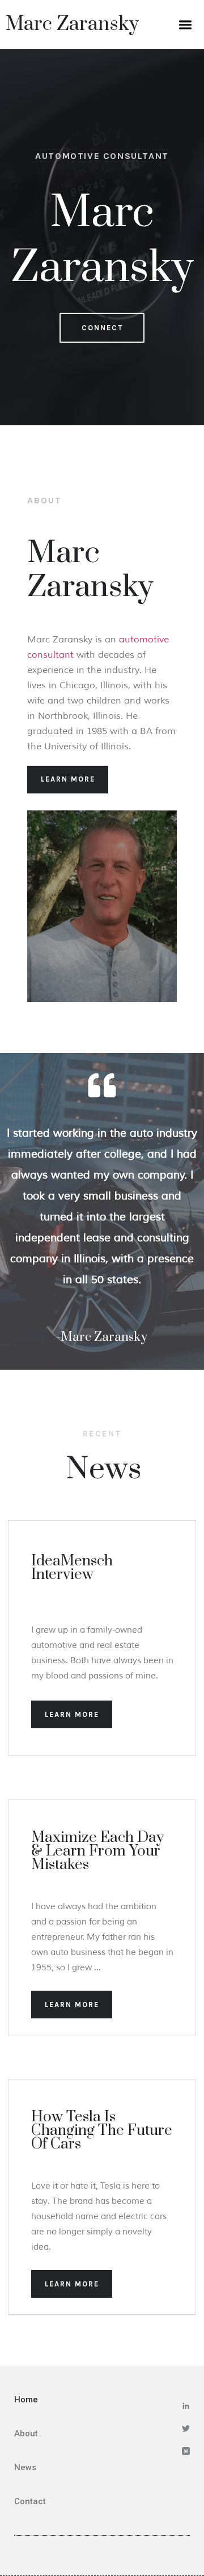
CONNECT (102, 328)
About (26, 2433)
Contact (30, 2501)
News (25, 2467)
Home (26, 2400)
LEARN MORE (68, 779)
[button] (185, 25)
